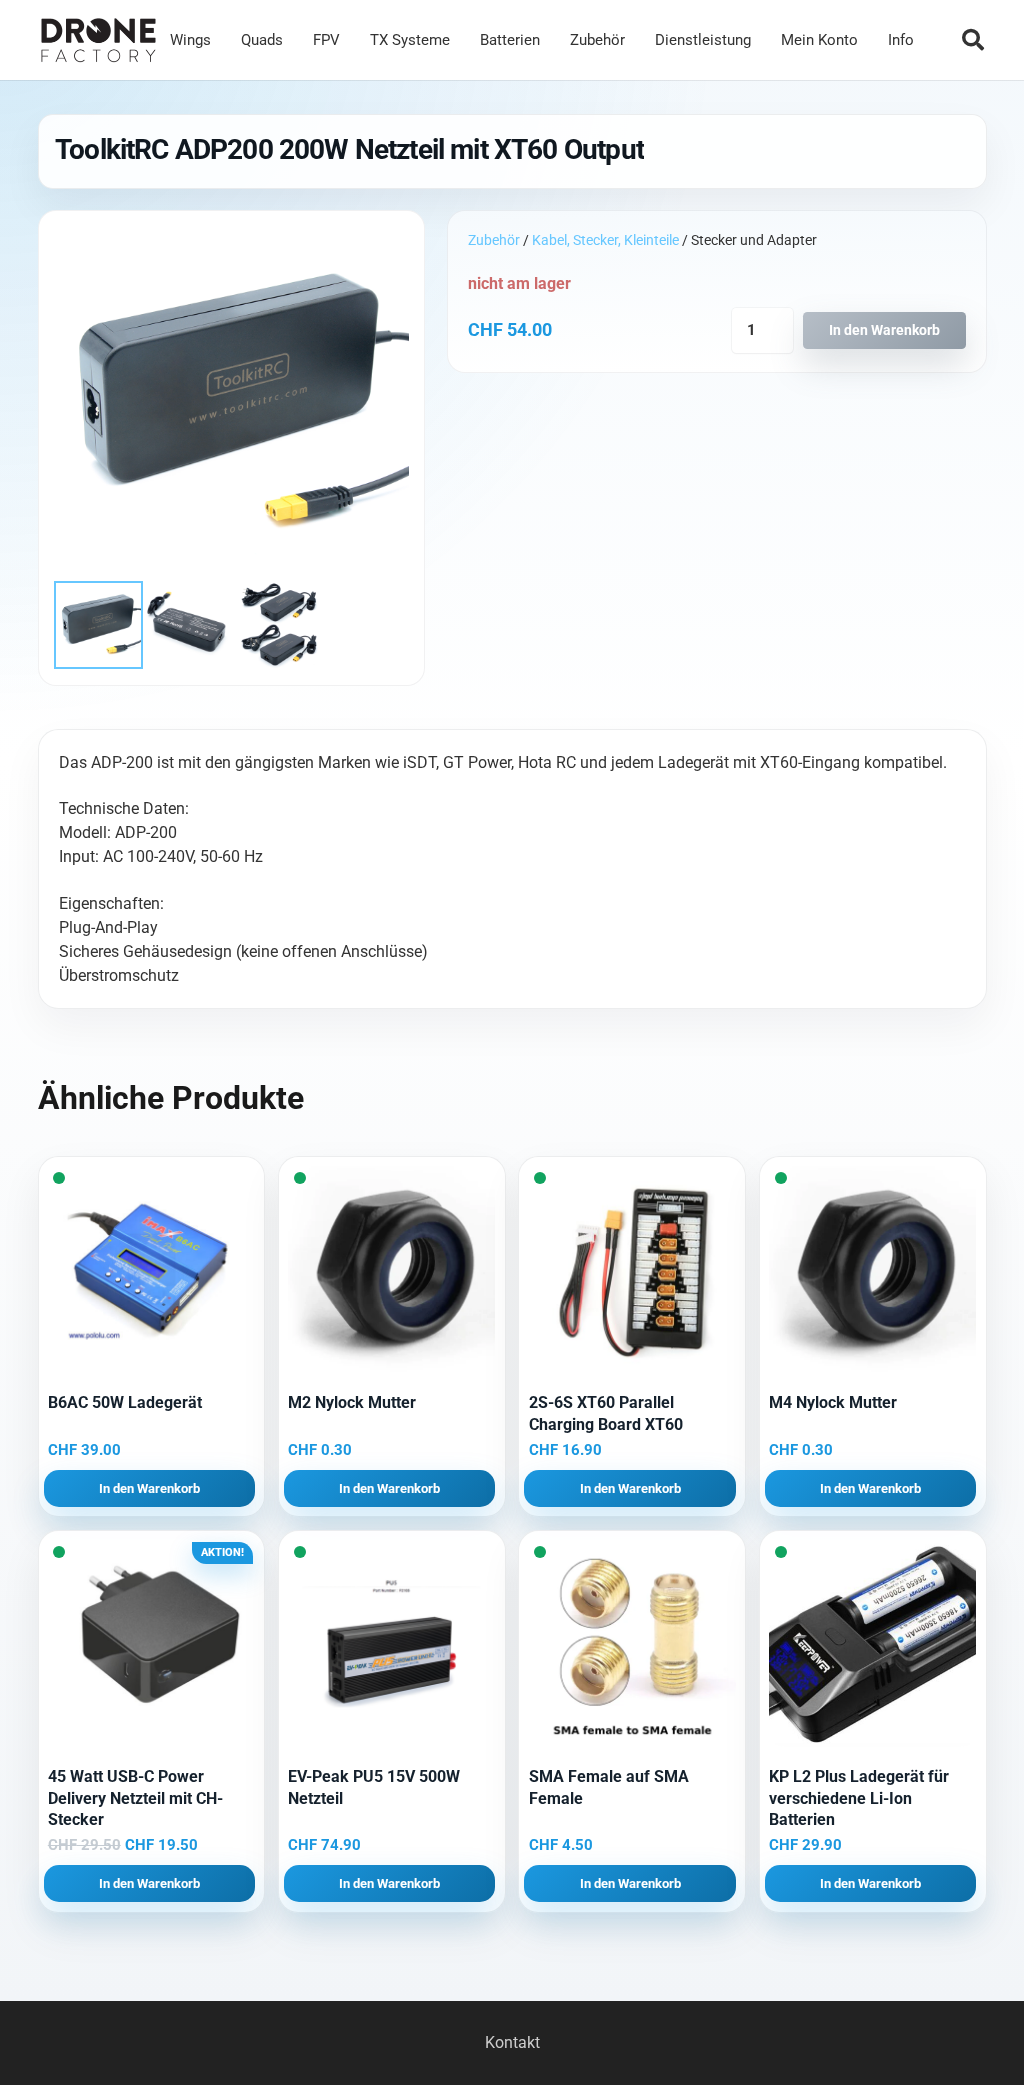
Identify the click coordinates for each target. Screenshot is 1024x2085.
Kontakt (512, 2042)
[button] (973, 40)
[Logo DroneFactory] (99, 40)
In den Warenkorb (884, 330)
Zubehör (494, 240)
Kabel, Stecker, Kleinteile (605, 240)
